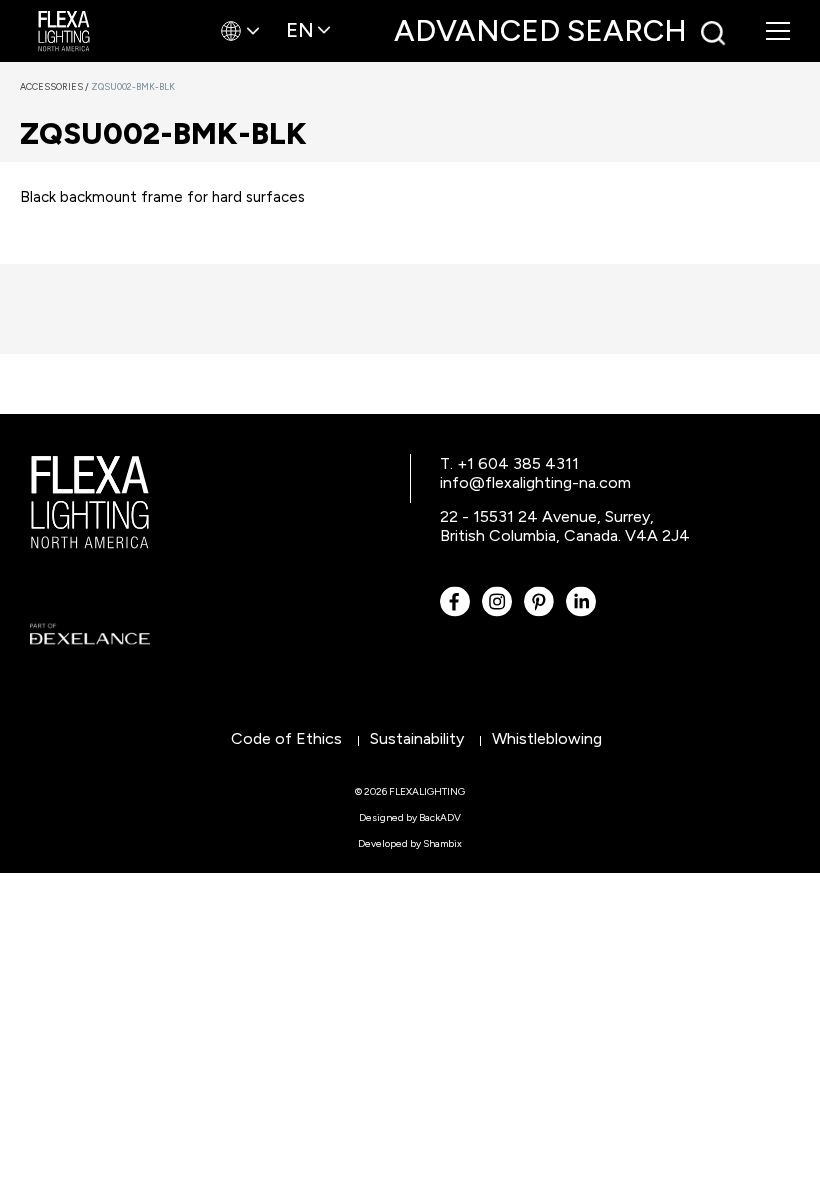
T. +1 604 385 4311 (509, 463)
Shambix (442, 843)
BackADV (440, 817)
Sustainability (417, 738)
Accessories (55, 86)
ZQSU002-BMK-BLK (133, 86)
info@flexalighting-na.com (535, 482)
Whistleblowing (547, 738)
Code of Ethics (286, 738)
